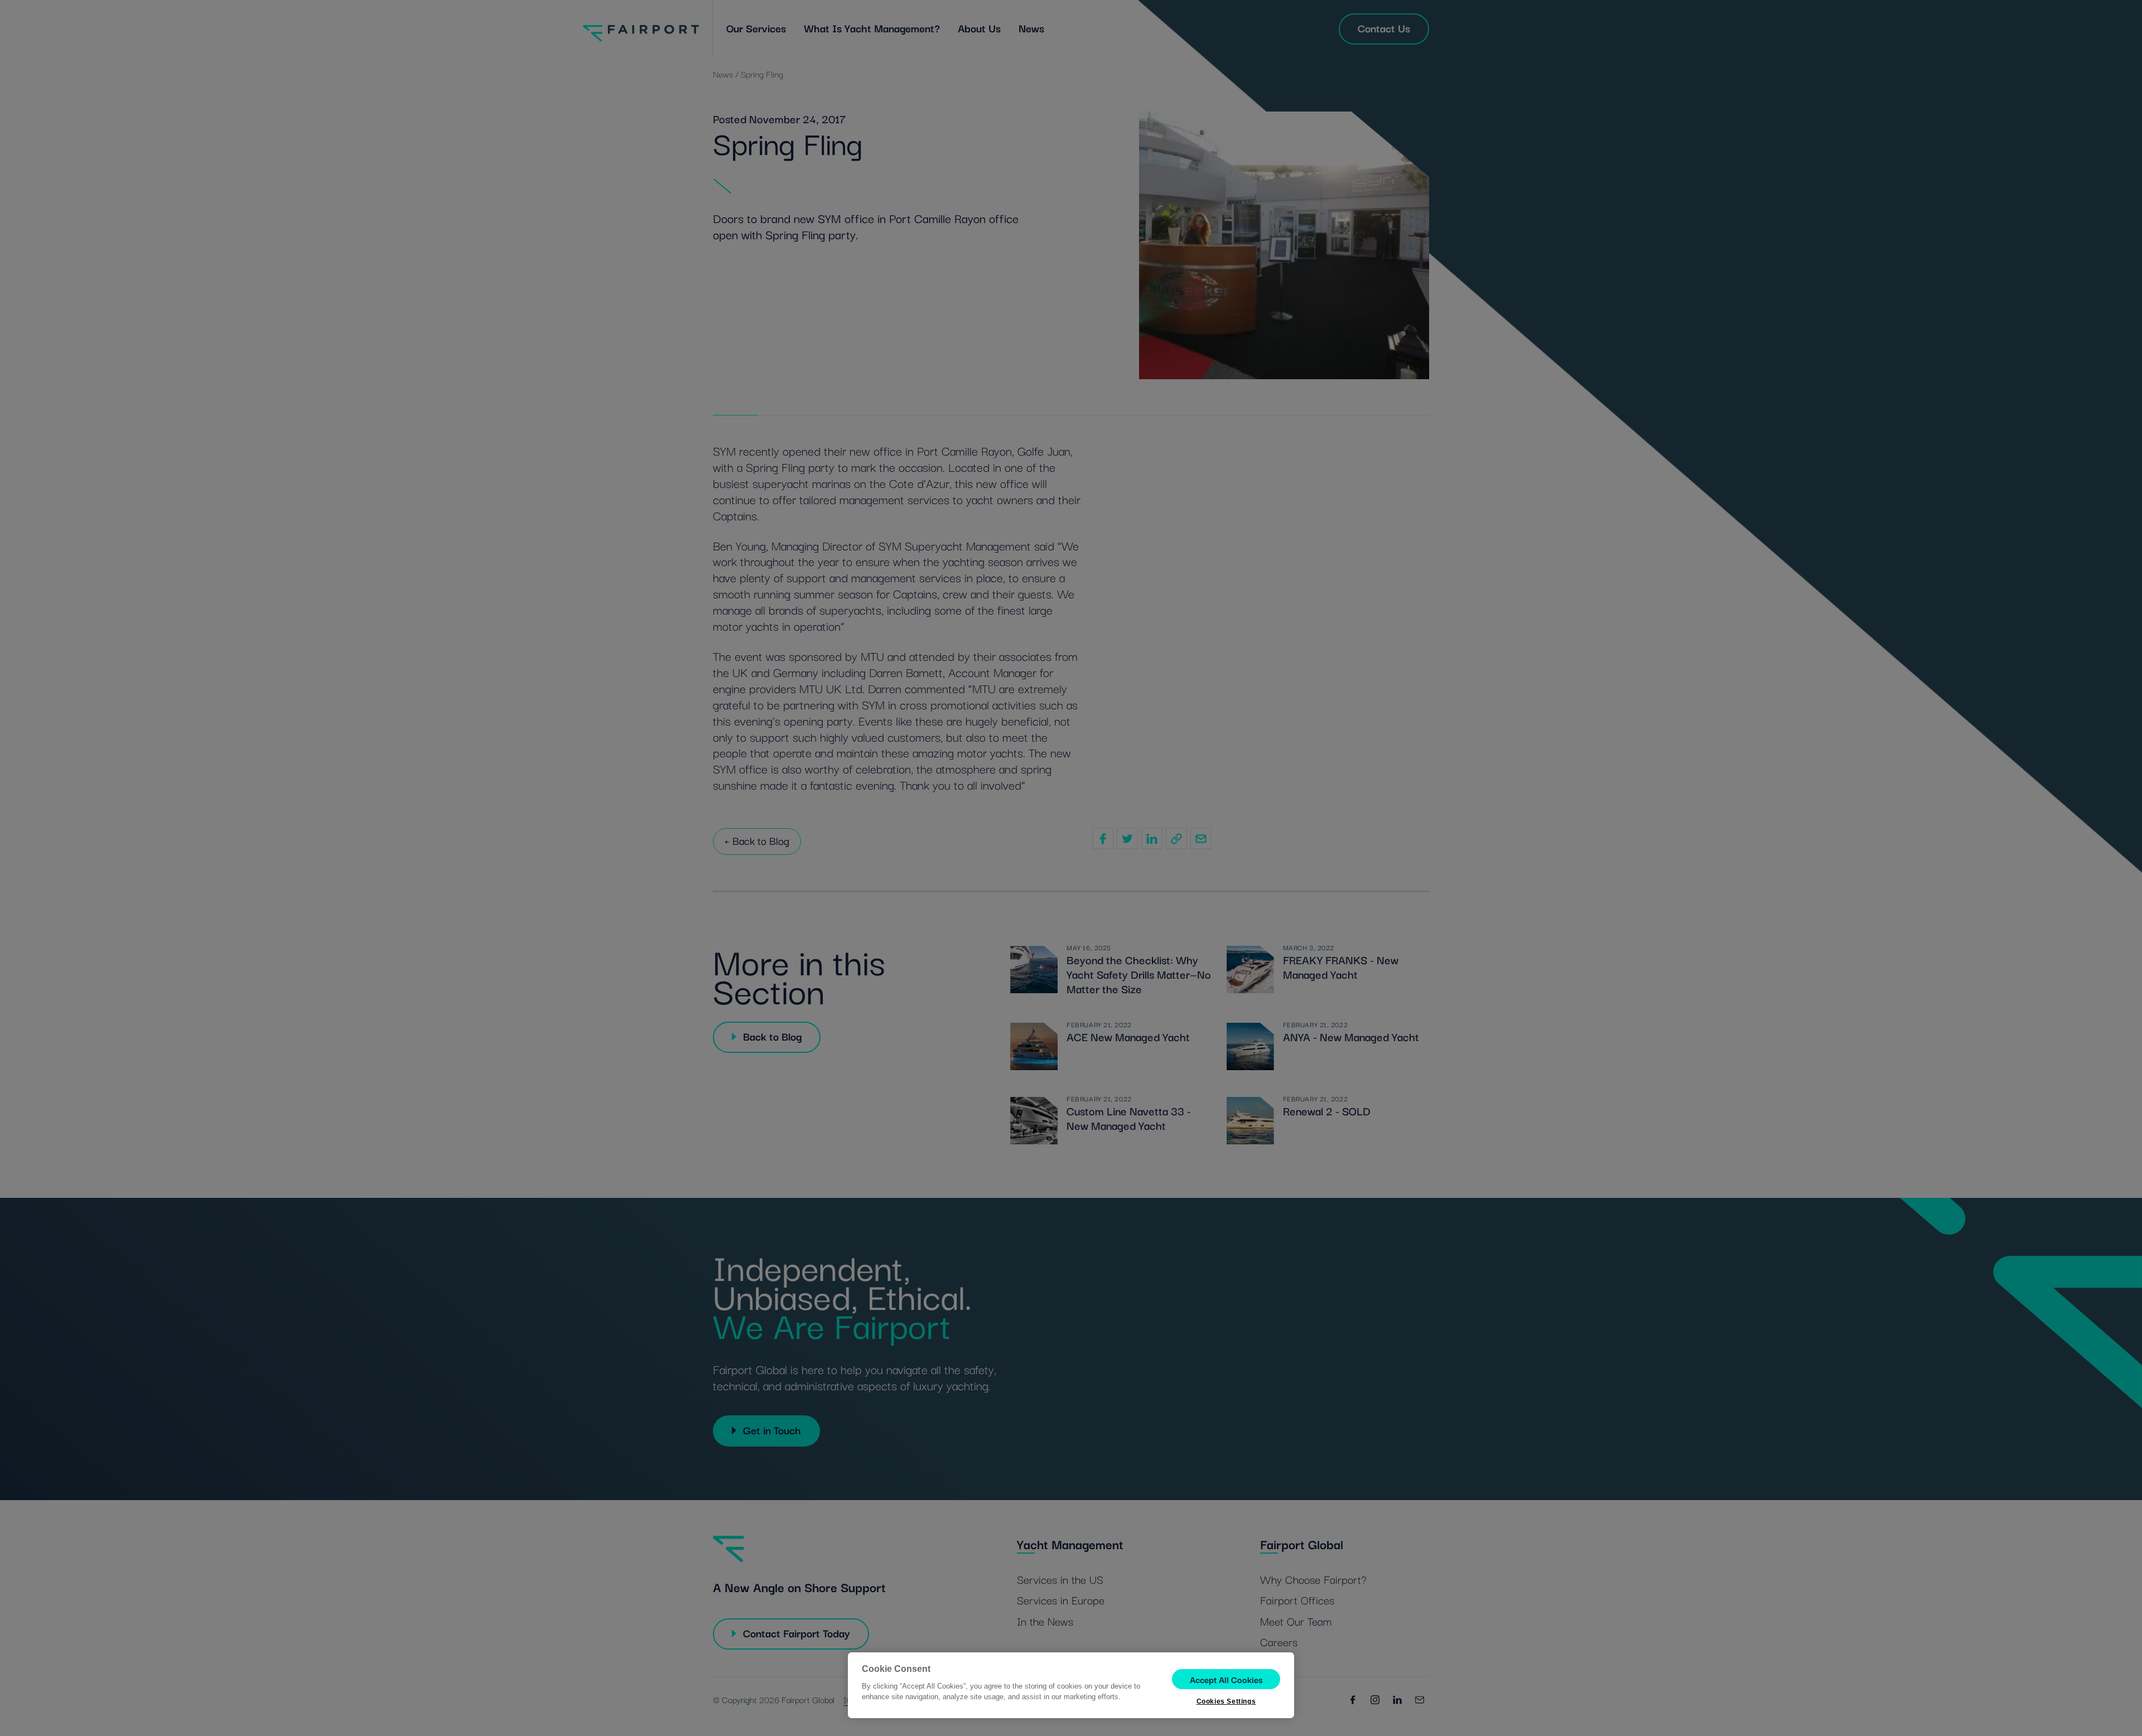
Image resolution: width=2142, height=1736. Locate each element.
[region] (1071, 1685)
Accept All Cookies (1226, 1679)
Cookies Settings (1226, 1701)
